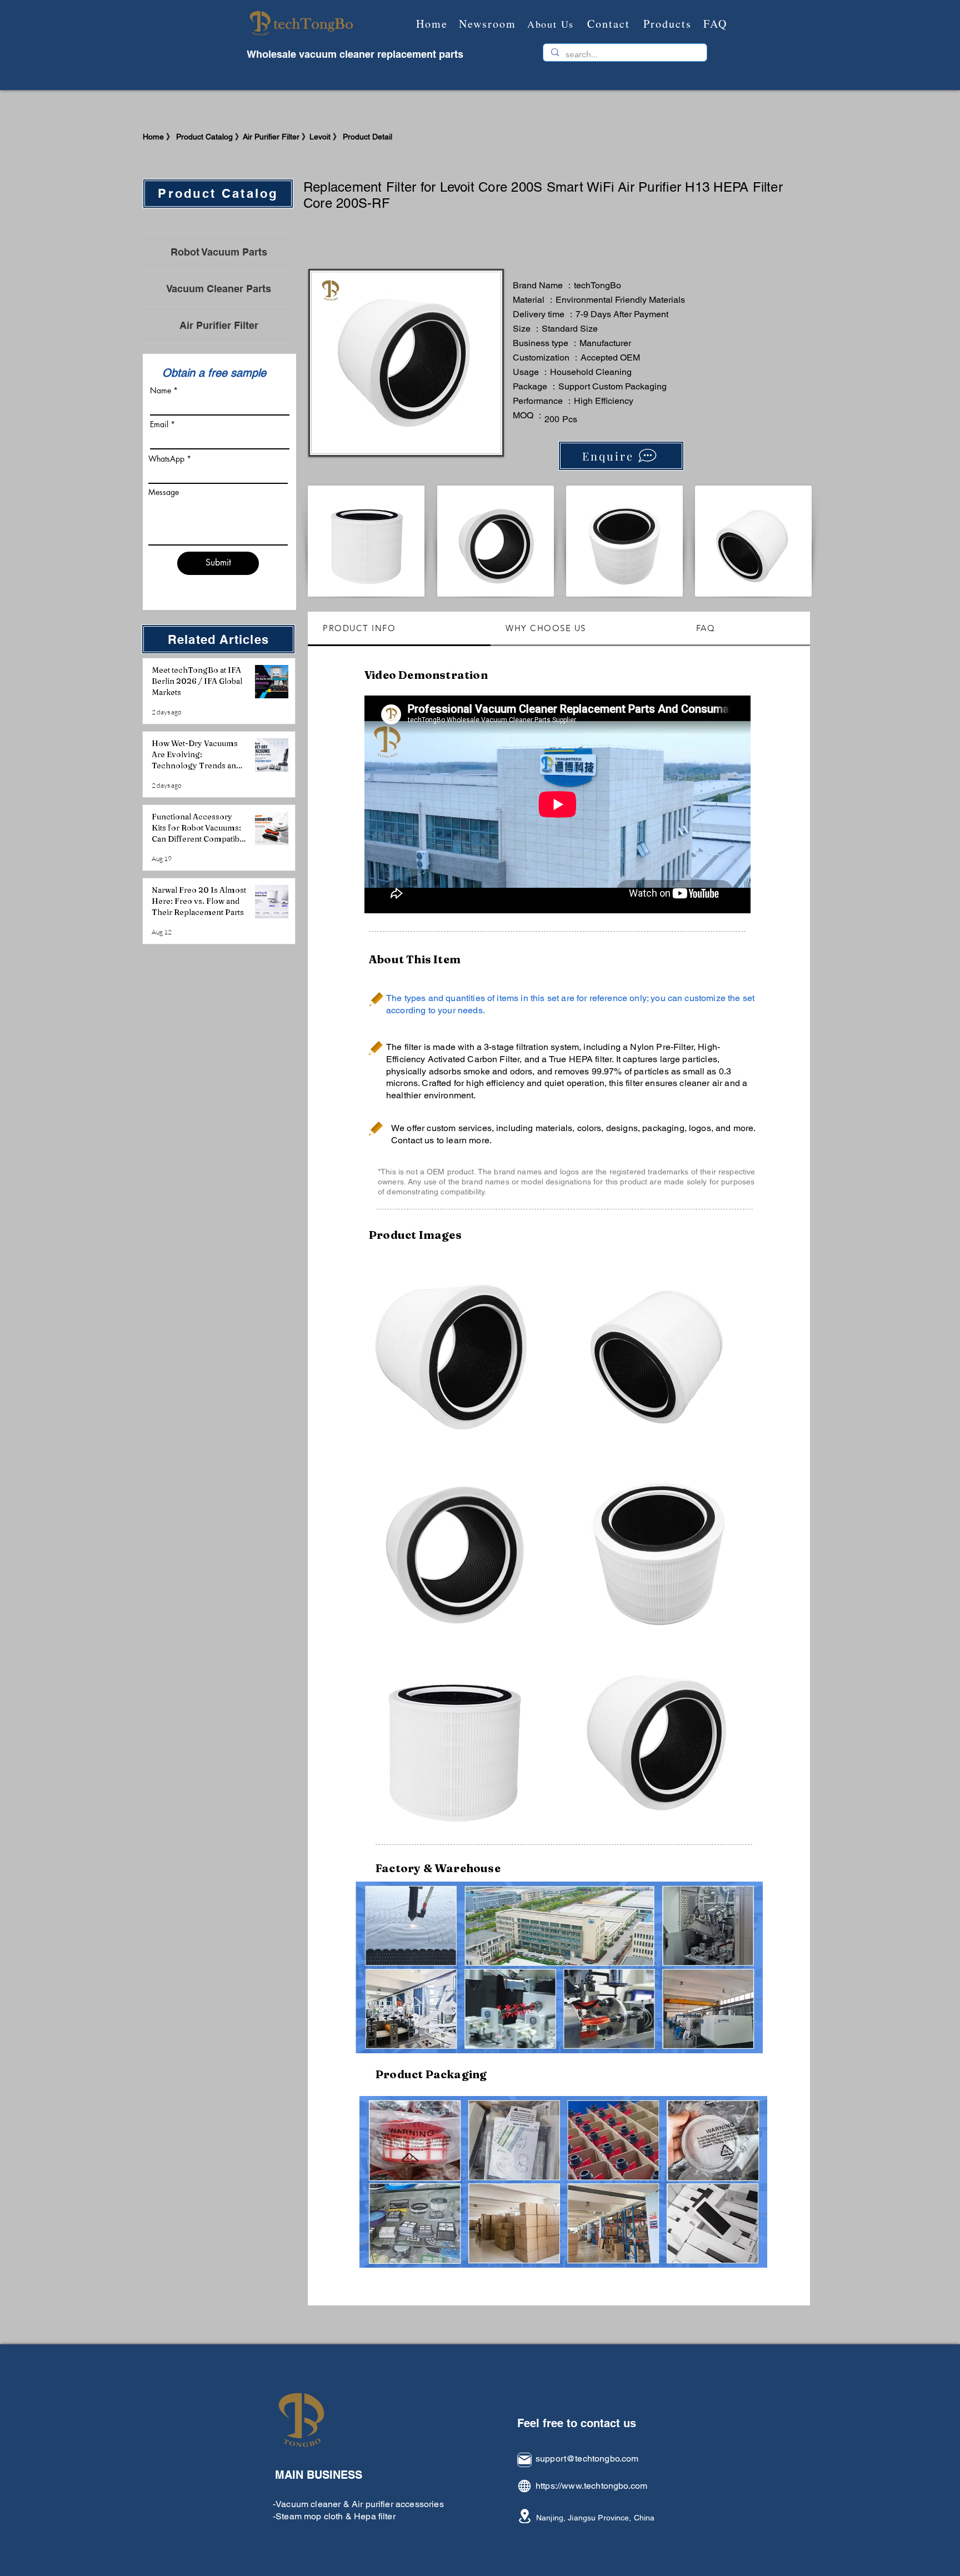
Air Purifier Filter (219, 325)
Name (161, 391)
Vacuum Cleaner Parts (219, 289)
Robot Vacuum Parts (219, 252)
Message (164, 492)
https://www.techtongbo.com (591, 2486)
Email (159, 424)
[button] (453, 1348)
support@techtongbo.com (587, 2459)
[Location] (524, 2516)
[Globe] (524, 2486)
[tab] (399, 629)
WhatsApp (166, 459)
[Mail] (524, 2460)
